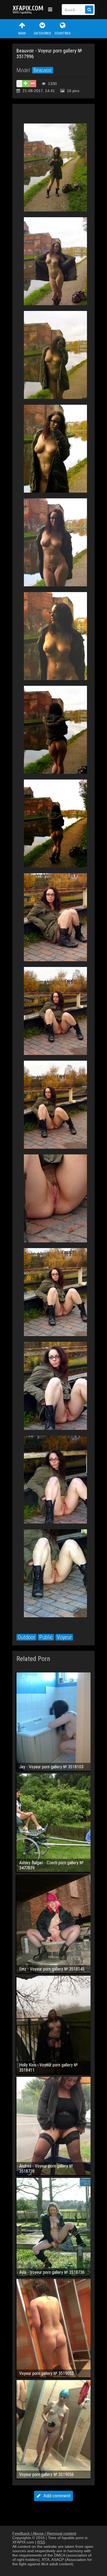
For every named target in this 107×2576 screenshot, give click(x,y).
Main (22, 33)
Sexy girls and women (29, 10)
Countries (63, 33)
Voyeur (64, 1637)
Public (46, 1637)
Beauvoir (43, 70)
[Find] (89, 10)
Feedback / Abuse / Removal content (44, 2533)
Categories (42, 33)
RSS (41, 2542)
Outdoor (26, 1637)
